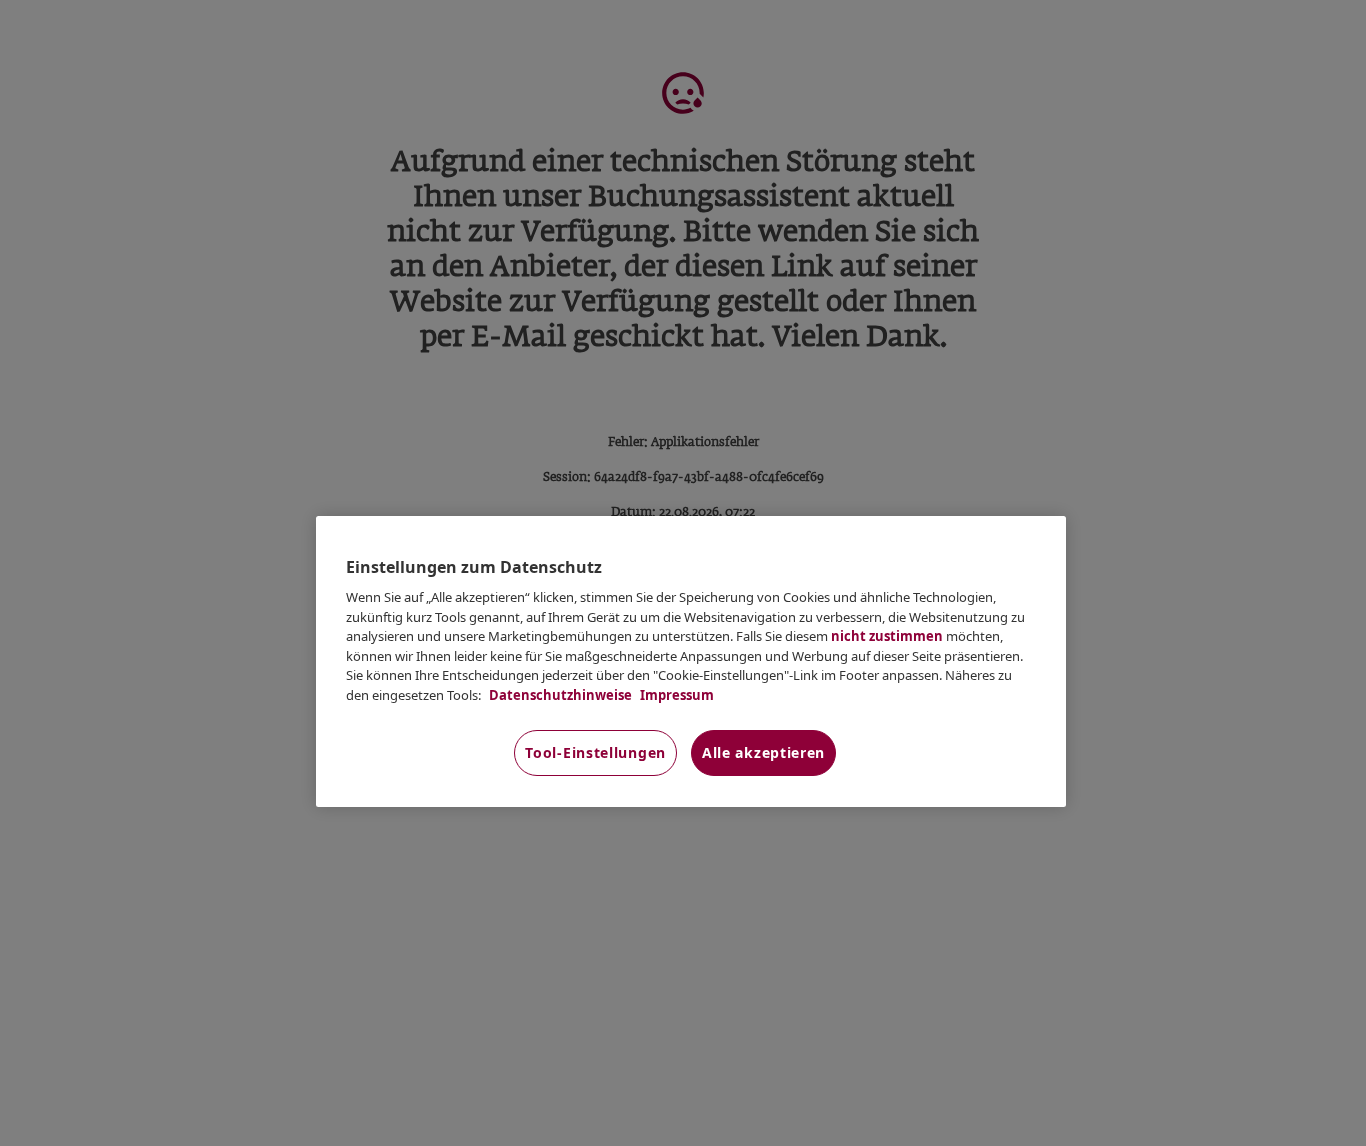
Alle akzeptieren (763, 752)
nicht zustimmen (887, 636)
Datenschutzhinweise (559, 695)
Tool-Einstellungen (595, 752)
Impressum (675, 695)
